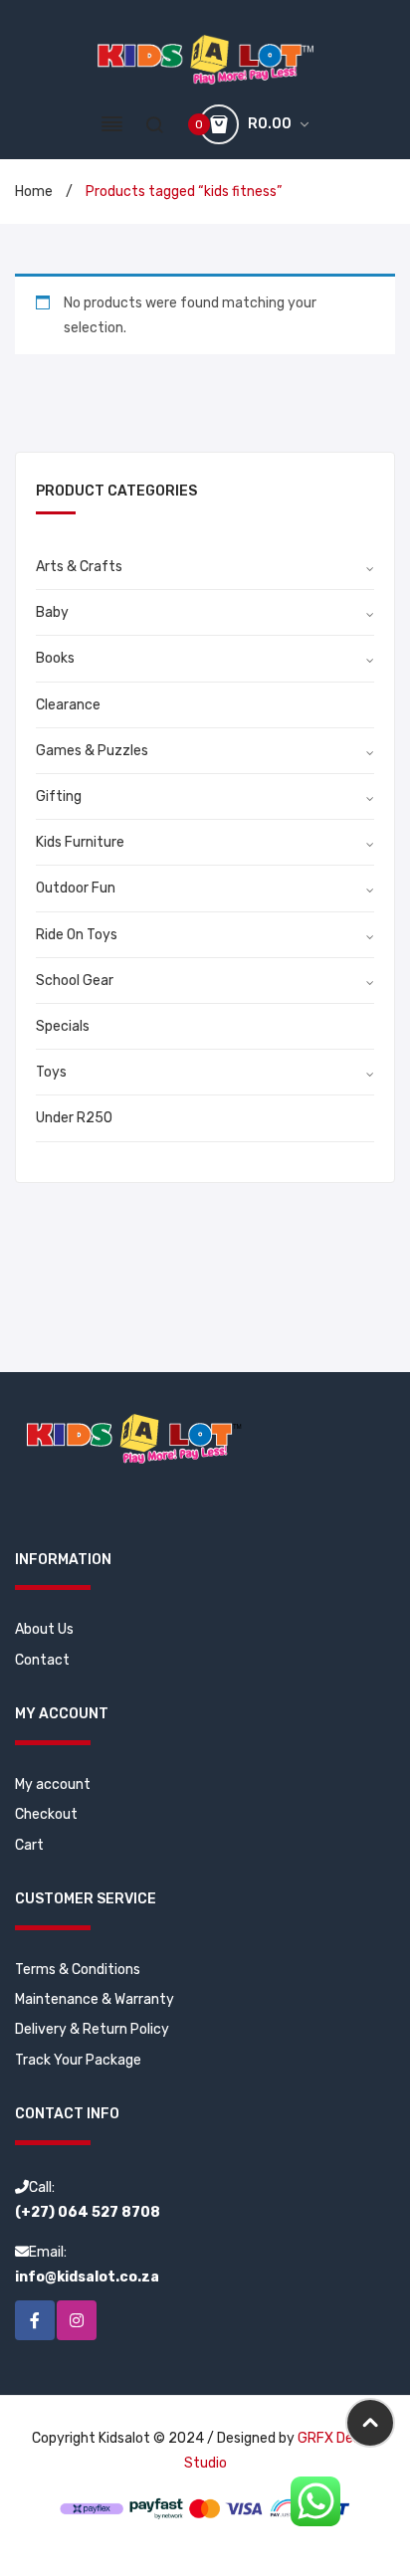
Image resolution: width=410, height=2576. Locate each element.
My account (53, 1784)
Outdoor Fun (76, 888)
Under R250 (74, 1118)
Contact (42, 1660)
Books (55, 658)
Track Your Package (78, 2060)
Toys (51, 1072)
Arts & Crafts (79, 567)
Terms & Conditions (78, 1970)
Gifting (59, 796)
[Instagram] (77, 2320)
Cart (29, 1845)
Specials (63, 1026)
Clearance (68, 705)
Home (34, 192)
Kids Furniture (80, 842)
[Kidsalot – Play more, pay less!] (205, 59)
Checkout (46, 1814)
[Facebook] (35, 2320)
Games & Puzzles (92, 751)
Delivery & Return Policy (92, 2029)
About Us (44, 1629)
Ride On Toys (77, 935)
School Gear (75, 981)
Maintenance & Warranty (95, 1999)
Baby (52, 612)
